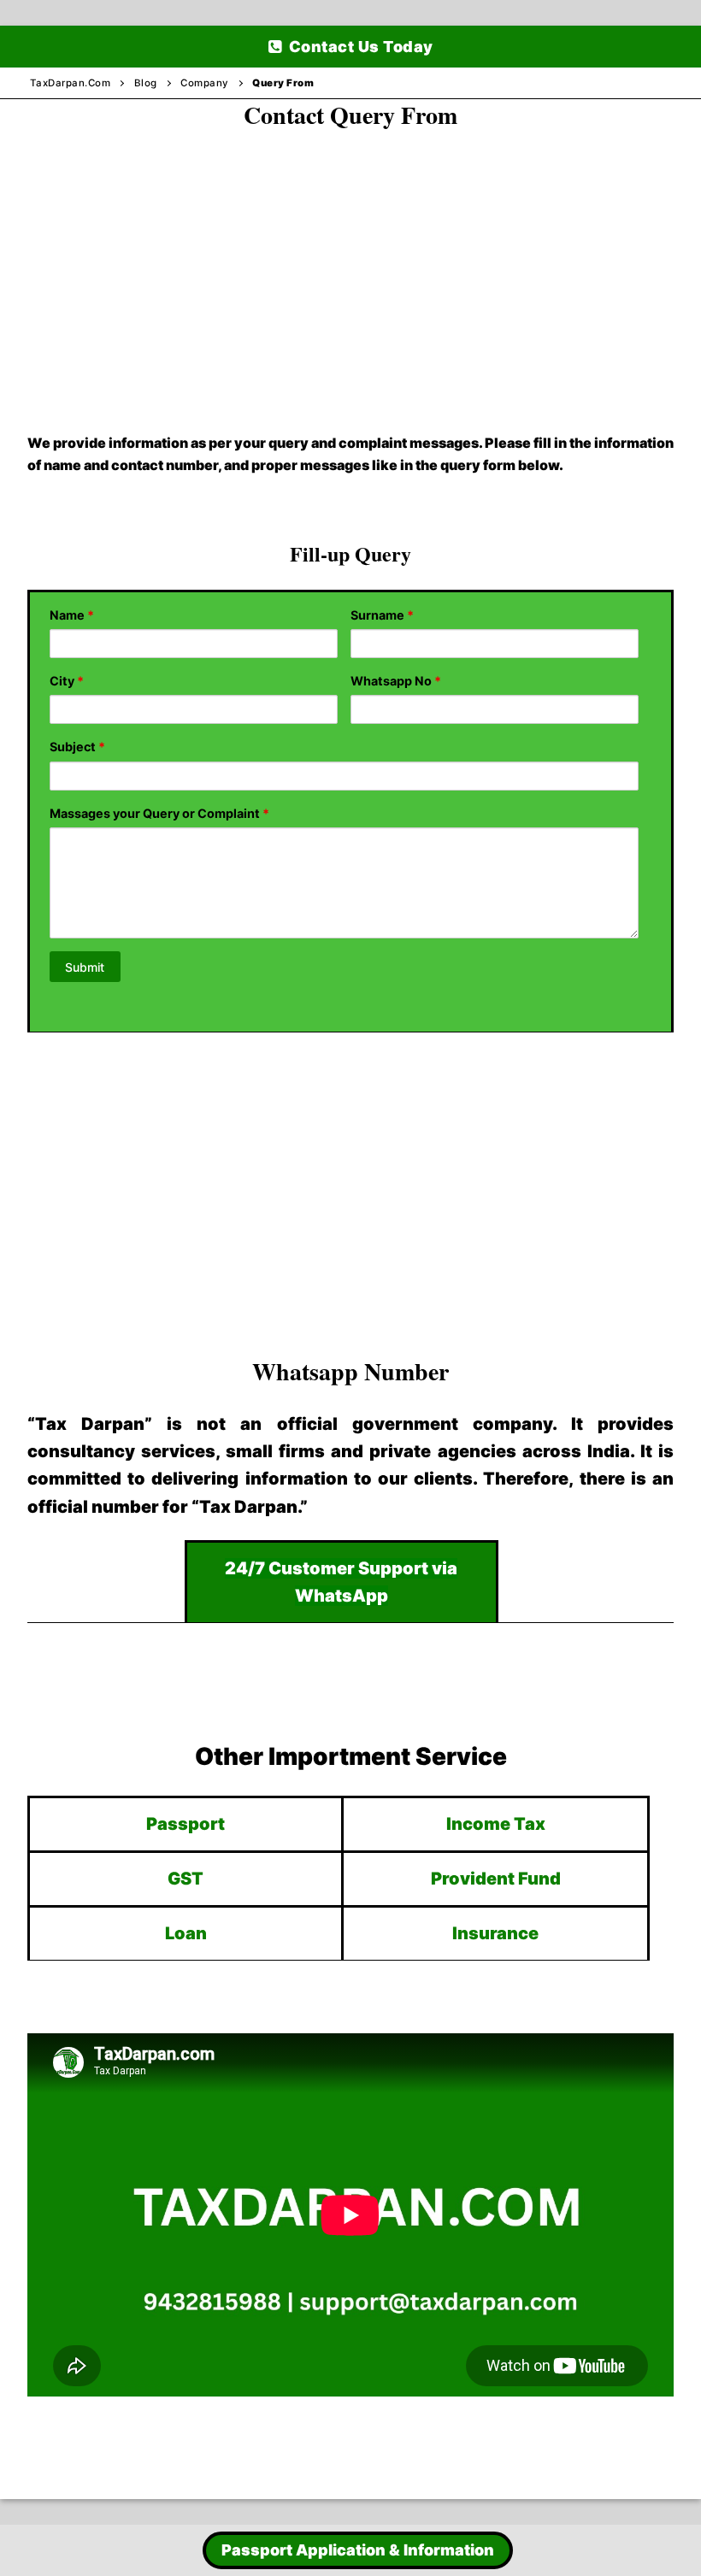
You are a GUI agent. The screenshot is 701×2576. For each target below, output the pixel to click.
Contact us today (359, 47)
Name (72, 615)
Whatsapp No (396, 681)
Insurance (495, 1933)
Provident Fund (496, 1879)
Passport (186, 1824)
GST (186, 1879)
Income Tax (496, 1824)
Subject (77, 747)
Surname (382, 615)
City (67, 681)
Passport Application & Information (358, 2550)
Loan (186, 1933)
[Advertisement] (350, 264)
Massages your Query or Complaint (159, 813)
